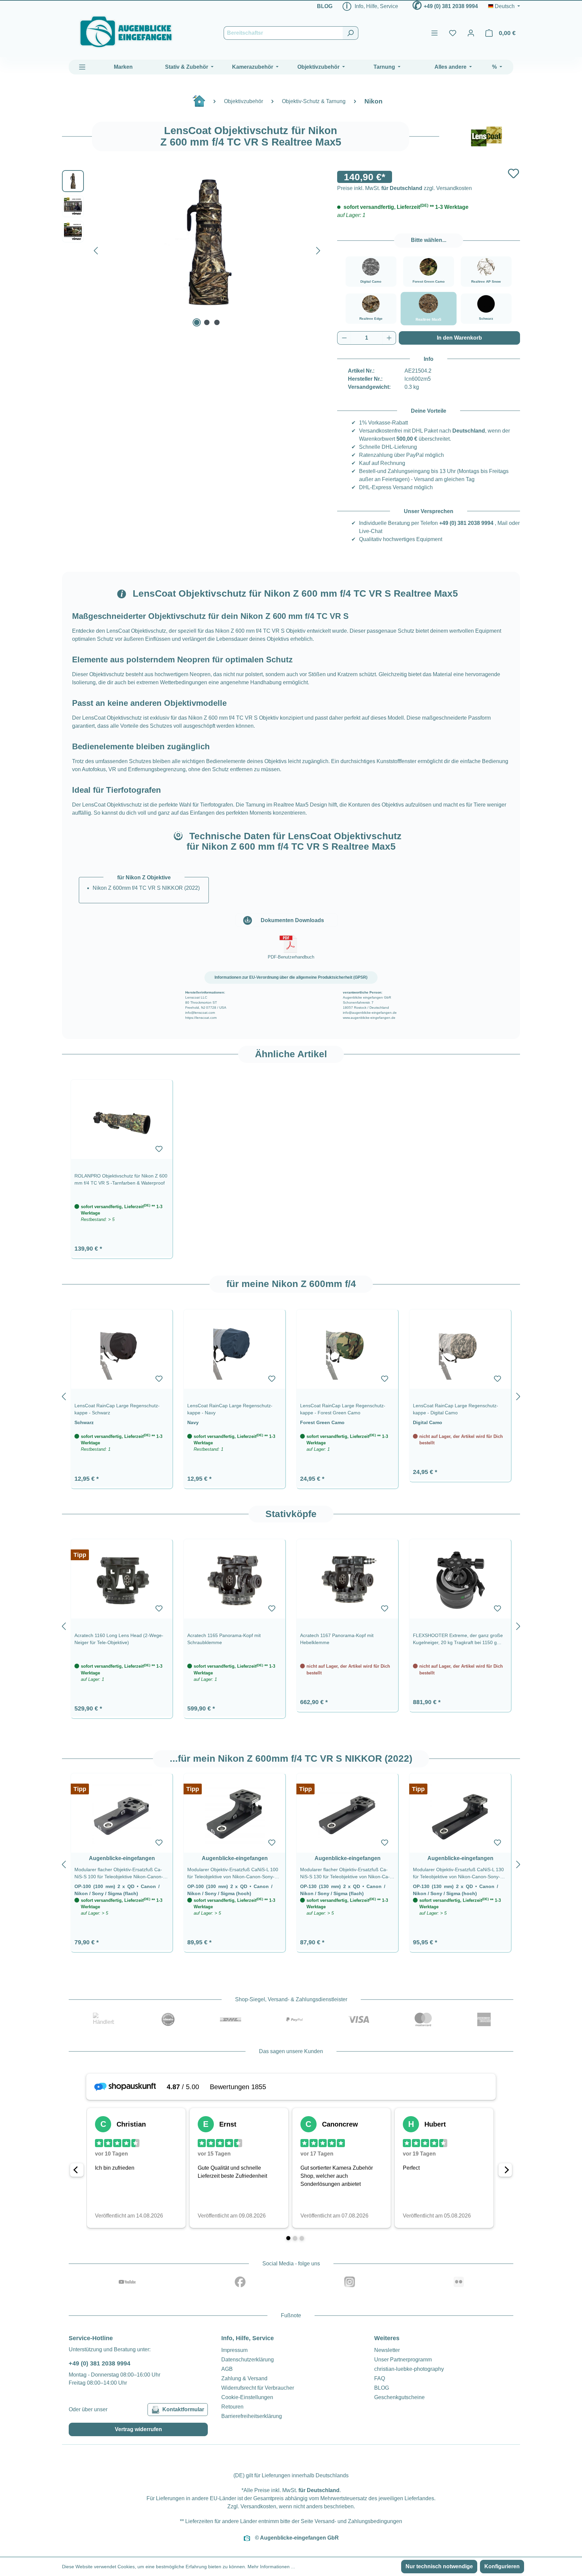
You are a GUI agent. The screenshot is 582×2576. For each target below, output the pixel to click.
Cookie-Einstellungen (247, 2397)
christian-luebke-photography (409, 2369)
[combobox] (283, 33)
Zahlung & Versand (244, 2378)
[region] (291, 1165)
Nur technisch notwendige (439, 2566)
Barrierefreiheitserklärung (252, 2416)
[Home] (202, 104)
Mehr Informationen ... (271, 2567)
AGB (227, 2369)
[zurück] (64, 1395)
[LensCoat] (486, 136)
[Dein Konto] (471, 33)
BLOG (325, 6)
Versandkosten (258, 2506)
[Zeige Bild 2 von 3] (207, 322)
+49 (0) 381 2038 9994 (451, 6)
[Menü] (434, 33)
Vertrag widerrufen (138, 2429)
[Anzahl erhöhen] (389, 338)
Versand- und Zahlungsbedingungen (358, 2521)
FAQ (380, 2378)
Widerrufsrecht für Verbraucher (258, 2388)
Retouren (232, 2407)
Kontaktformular (183, 2409)
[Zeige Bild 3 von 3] (217, 322)
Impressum (234, 2350)
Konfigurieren (502, 2566)
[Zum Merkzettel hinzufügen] (513, 173)
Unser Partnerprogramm (403, 2360)
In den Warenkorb (459, 338)
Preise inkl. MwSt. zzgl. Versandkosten (405, 188)
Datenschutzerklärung (248, 2360)
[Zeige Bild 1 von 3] (197, 322)
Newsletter (387, 2350)
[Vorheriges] (96, 249)
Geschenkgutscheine (399, 2397)
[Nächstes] (318, 249)
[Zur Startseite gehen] (126, 32)
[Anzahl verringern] (344, 338)
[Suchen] (350, 33)
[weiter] (518, 1395)
